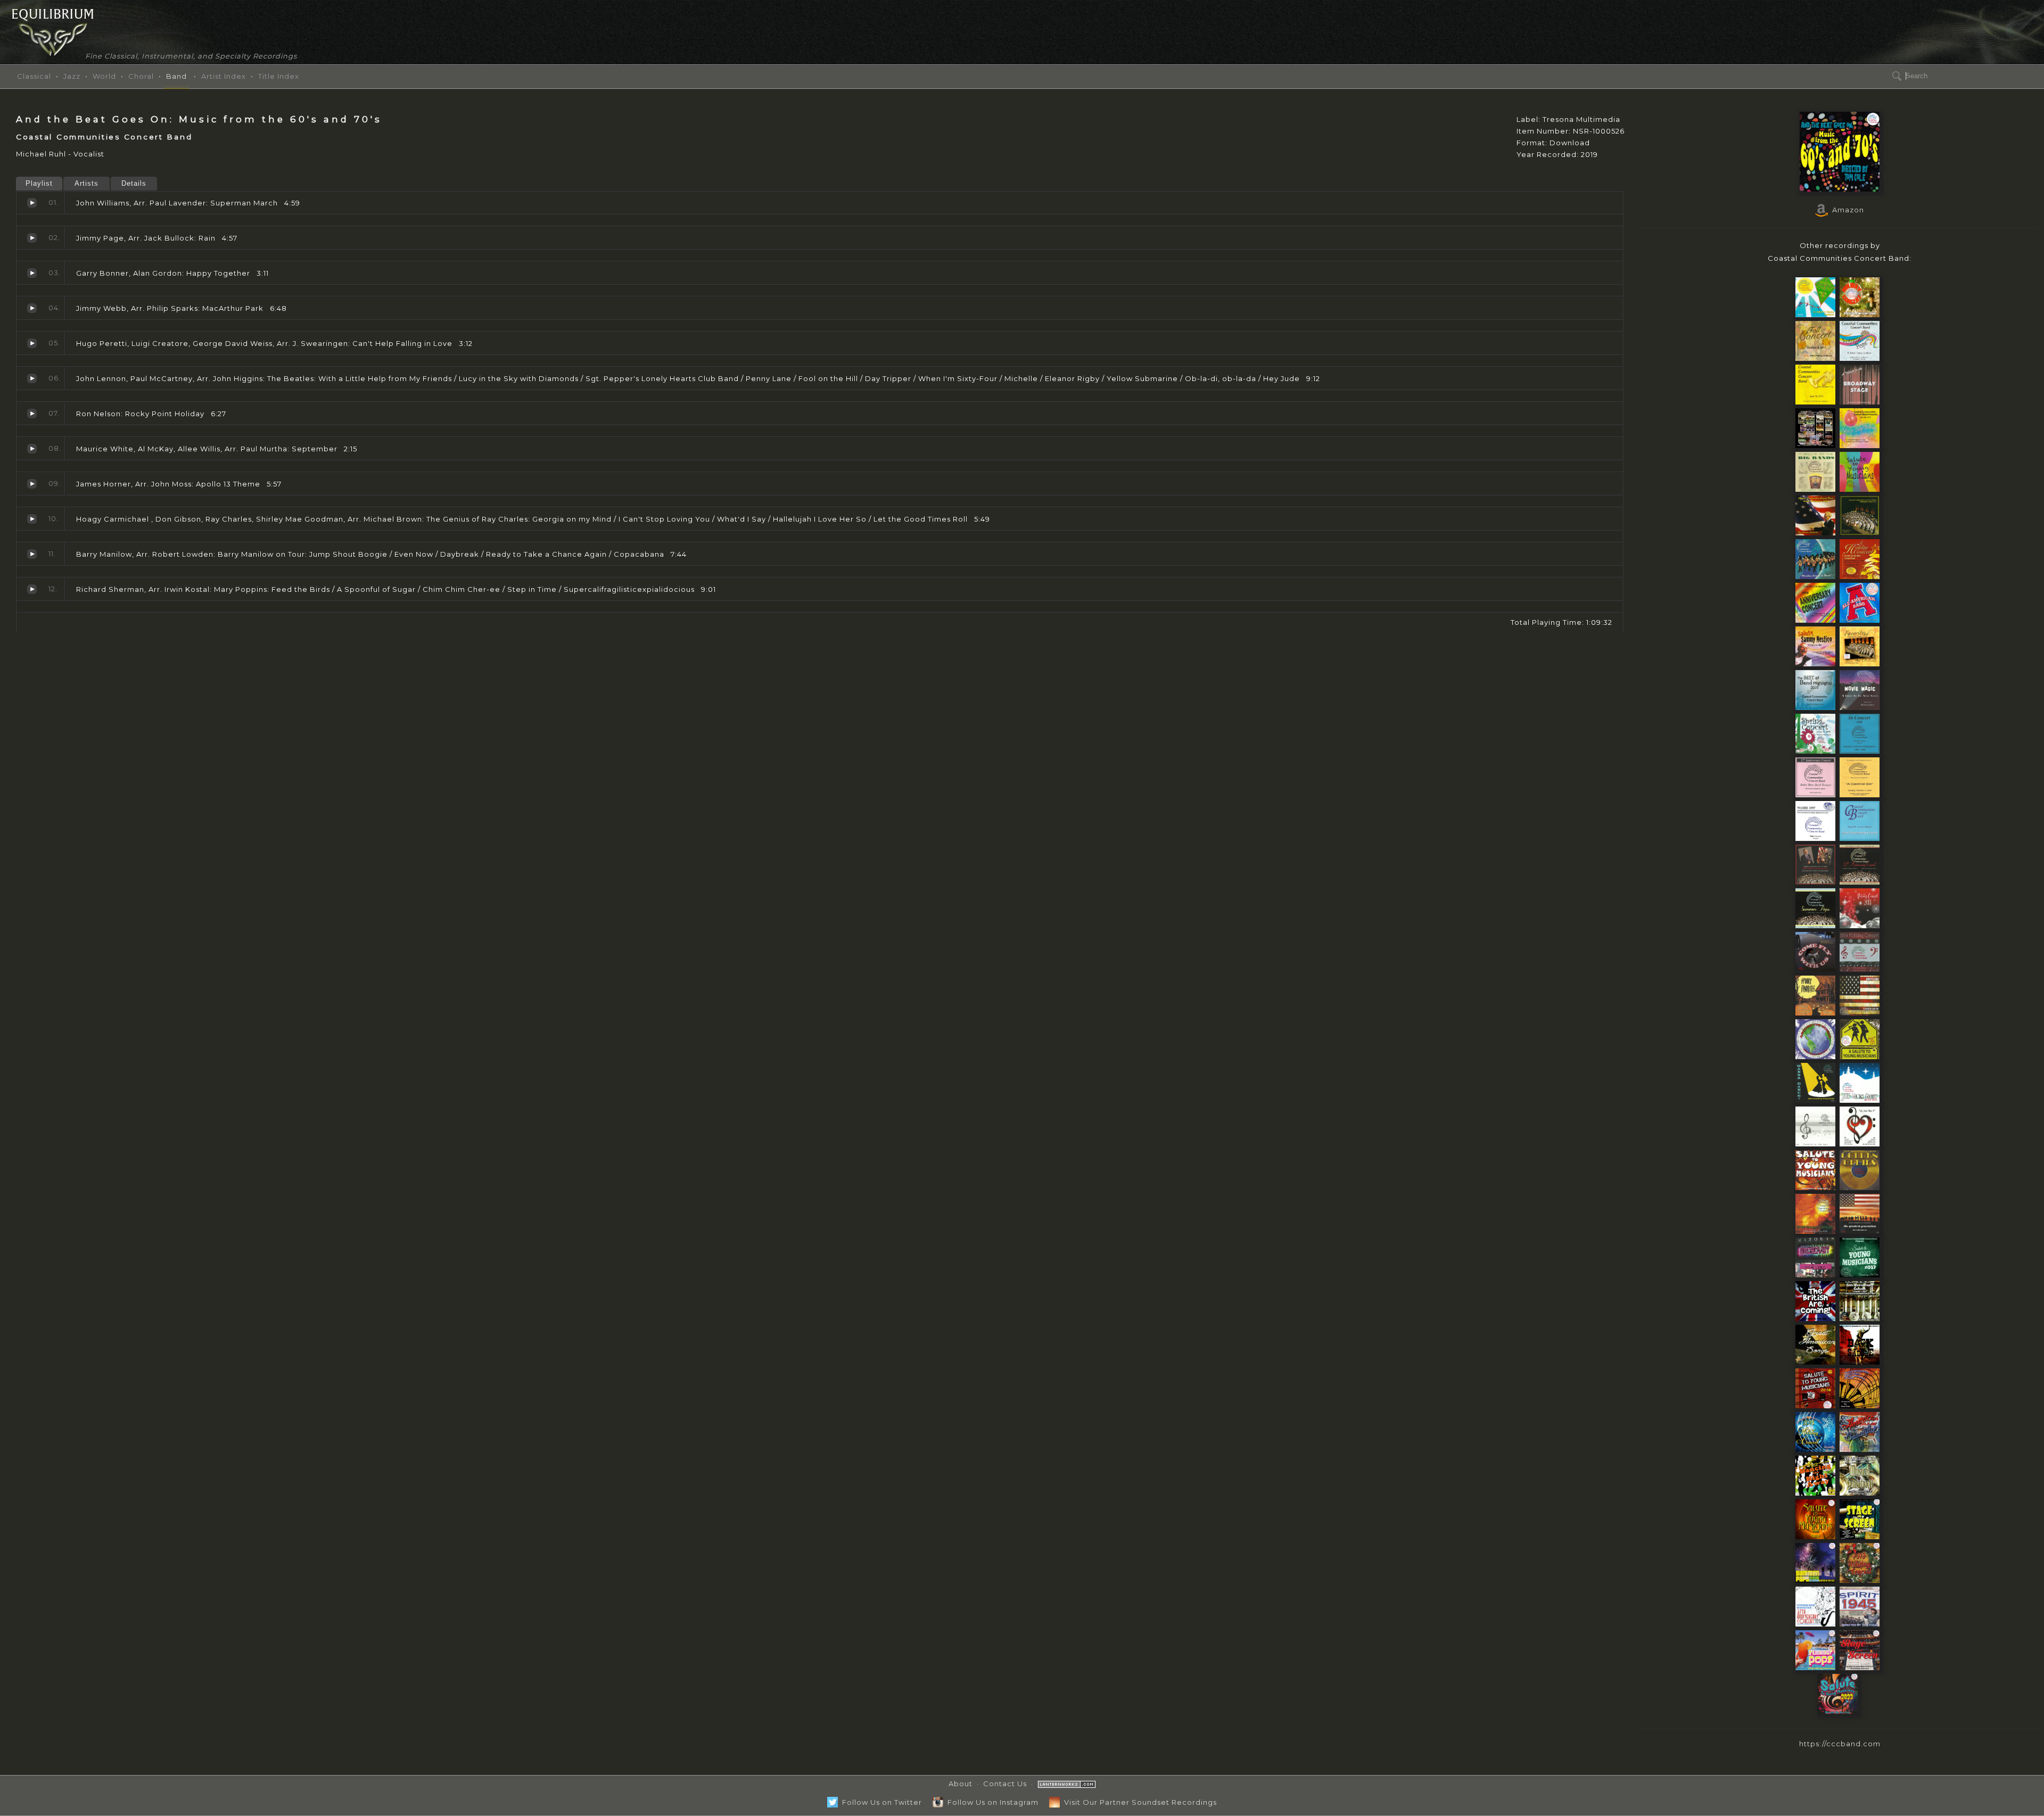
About (961, 1784)
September (32, 449)
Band (176, 76)
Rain (32, 238)
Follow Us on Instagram (991, 1802)
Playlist (39, 183)
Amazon (1846, 210)
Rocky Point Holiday (32, 414)
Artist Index (224, 76)
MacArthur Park (32, 308)
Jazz (72, 76)
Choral (141, 76)
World (104, 76)
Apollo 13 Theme (32, 484)
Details (134, 183)
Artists (86, 183)
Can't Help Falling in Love (32, 343)
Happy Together (32, 273)
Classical (34, 76)
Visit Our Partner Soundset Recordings (1138, 1802)
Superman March (32, 203)
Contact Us (1005, 1784)
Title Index (279, 76)
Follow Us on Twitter (880, 1802)
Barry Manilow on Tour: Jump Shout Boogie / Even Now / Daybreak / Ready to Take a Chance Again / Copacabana (32, 554)
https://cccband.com (1840, 1744)
